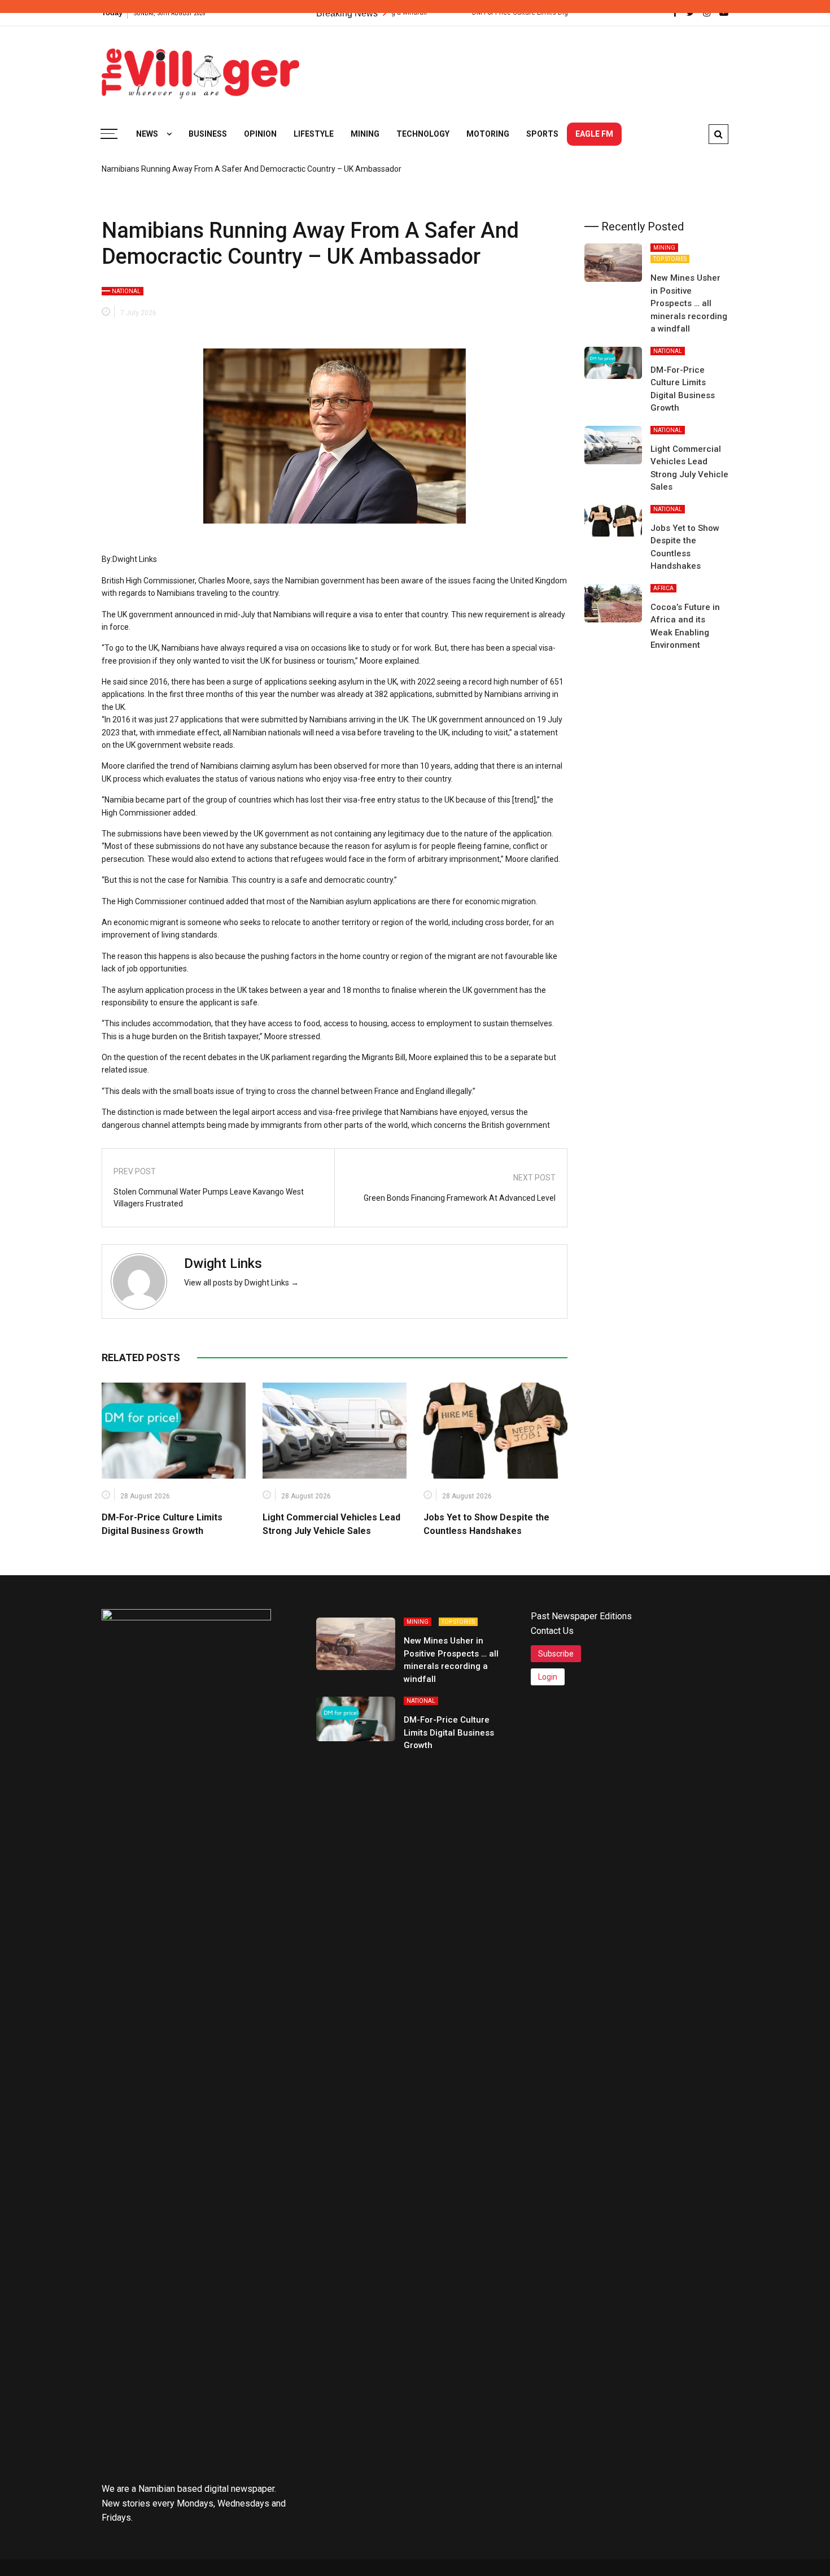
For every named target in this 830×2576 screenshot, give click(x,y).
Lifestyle (314, 134)
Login (548, 1677)
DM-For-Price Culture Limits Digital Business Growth (449, 1732)
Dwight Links (223, 1263)
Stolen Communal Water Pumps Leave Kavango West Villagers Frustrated (209, 1198)
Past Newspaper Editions (581, 1616)
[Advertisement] (523, 68)
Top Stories (670, 259)
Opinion (260, 134)
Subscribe (556, 1654)
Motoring (488, 134)
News (147, 134)
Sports (542, 134)
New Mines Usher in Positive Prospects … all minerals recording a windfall (689, 303)
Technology (423, 134)
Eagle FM (594, 134)
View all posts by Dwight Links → (241, 1283)
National (126, 291)
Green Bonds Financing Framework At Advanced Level (460, 1198)
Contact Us (552, 1631)
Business (208, 134)
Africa (663, 588)
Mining (365, 134)
